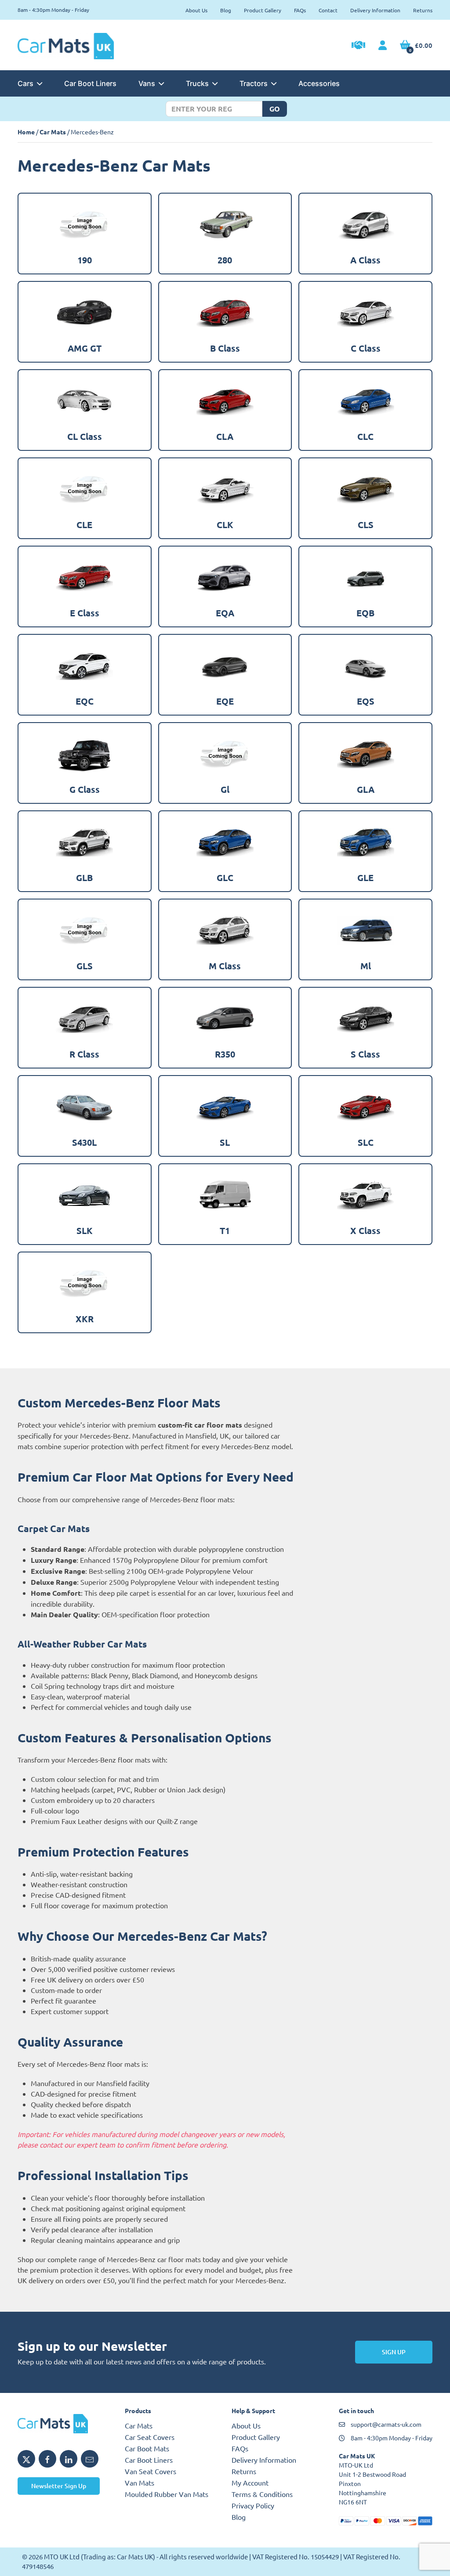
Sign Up (394, 2352)
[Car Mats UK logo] (65, 2424)
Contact (328, 10)
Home (26, 132)
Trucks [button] (197, 83)
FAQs (300, 10)
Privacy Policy (253, 2505)
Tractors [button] (254, 83)
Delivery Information (375, 10)
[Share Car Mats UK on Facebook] (47, 2459)
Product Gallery (263, 10)
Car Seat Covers (150, 2437)
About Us (196, 10)
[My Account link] (383, 46)
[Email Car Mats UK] (90, 2459)
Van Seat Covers (151, 2471)
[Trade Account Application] (358, 46)
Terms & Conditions (262, 2494)
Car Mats (53, 132)
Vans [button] (147, 83)
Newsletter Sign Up (59, 2486)
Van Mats (140, 2482)
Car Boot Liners (90, 83)
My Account (250, 2482)
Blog (226, 10)
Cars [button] (25, 83)
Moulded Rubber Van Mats (167, 2494)
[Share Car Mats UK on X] (26, 2459)
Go (275, 109)
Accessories (319, 83)
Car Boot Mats (147, 2448)
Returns (423, 10)
